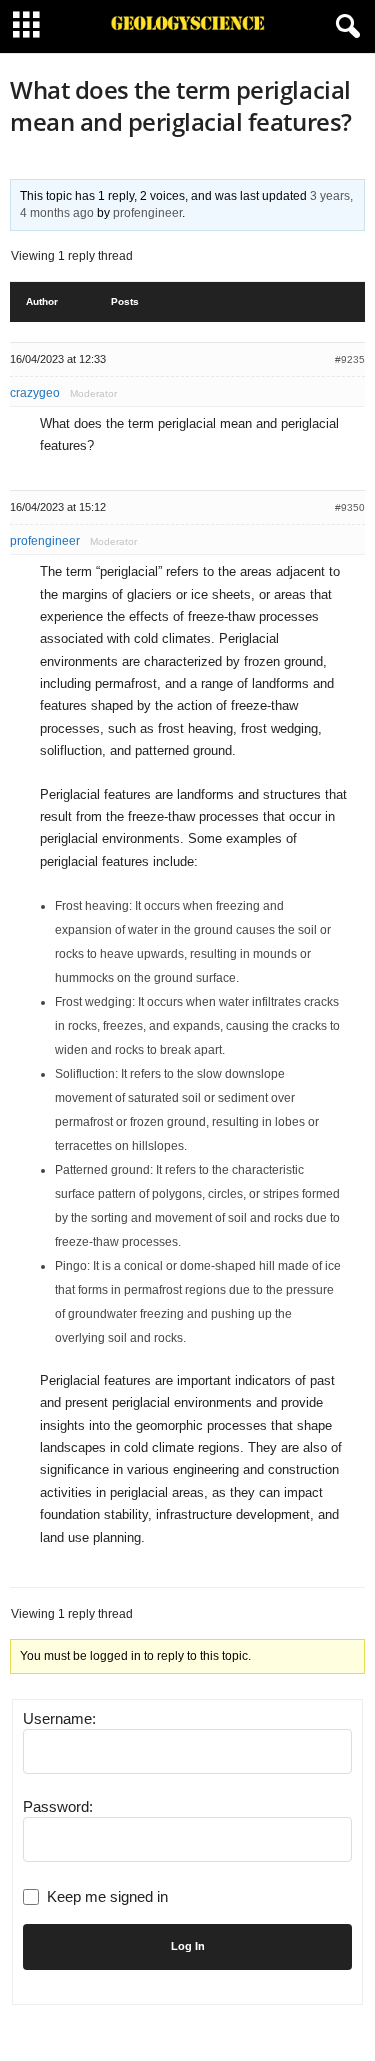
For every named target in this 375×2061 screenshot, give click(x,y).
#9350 (350, 507)
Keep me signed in (107, 1896)
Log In (188, 1946)
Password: (58, 1806)
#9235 (350, 359)
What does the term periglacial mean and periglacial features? (181, 105)
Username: (59, 1718)
